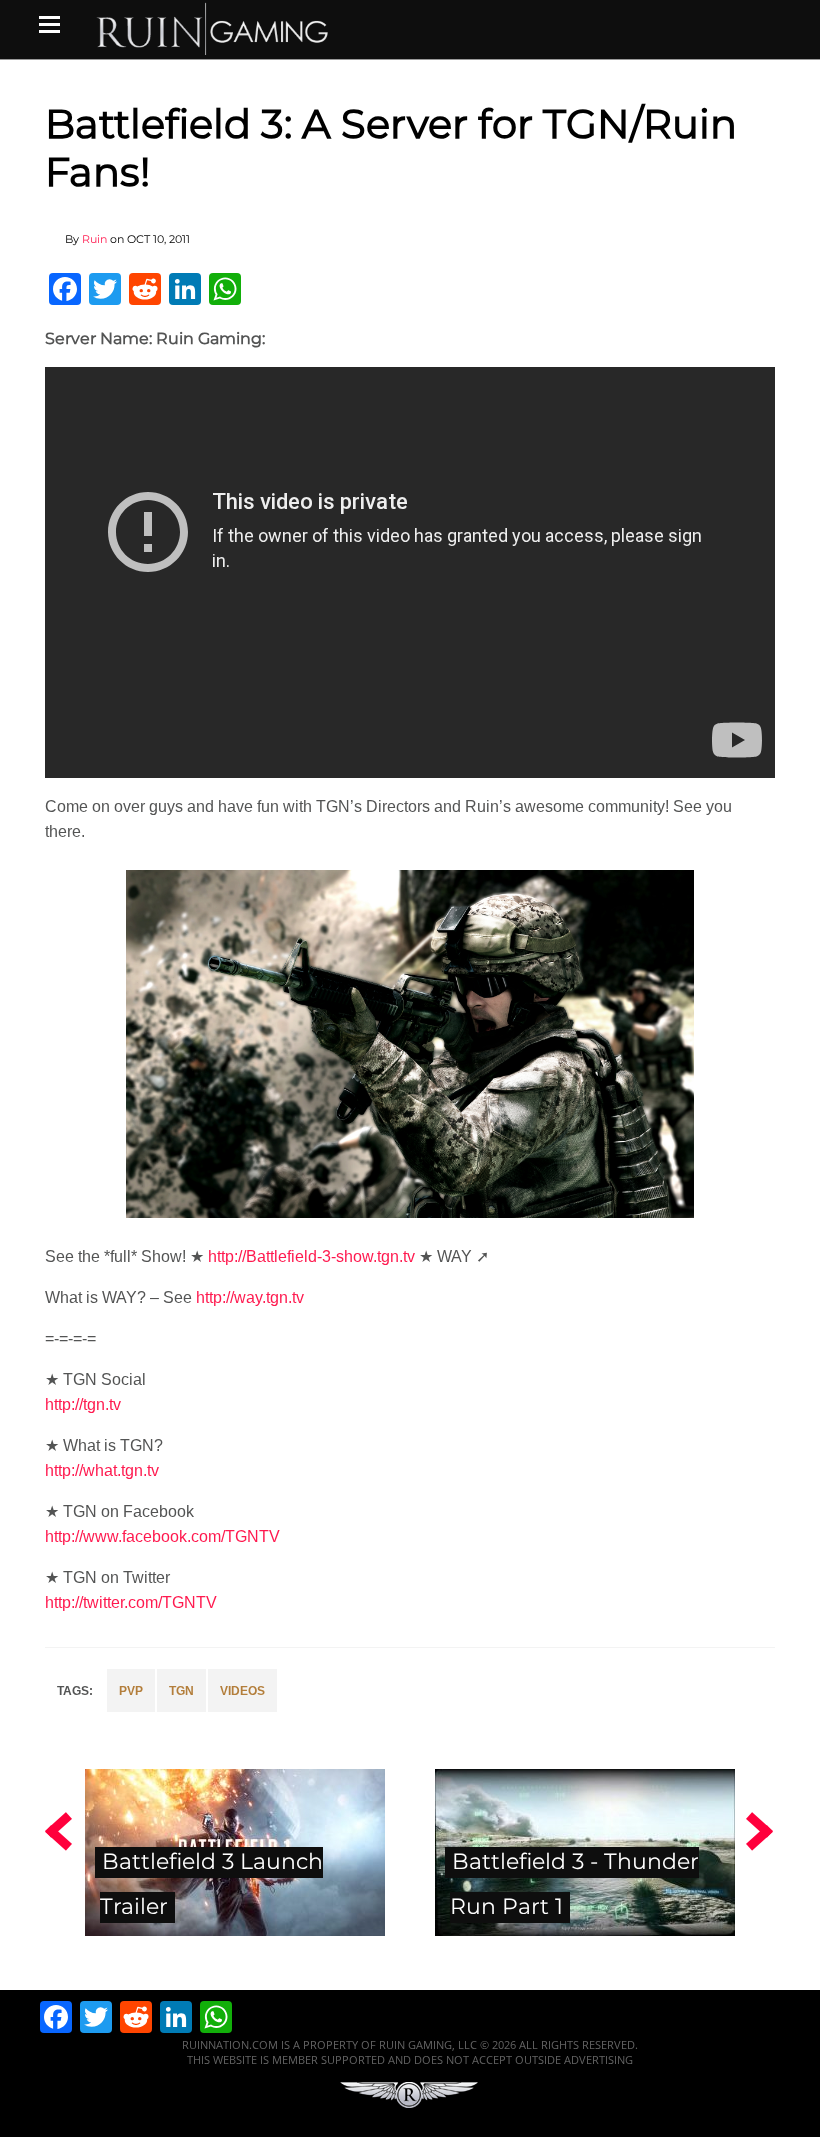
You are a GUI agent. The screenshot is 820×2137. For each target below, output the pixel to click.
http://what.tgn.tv (102, 1470)
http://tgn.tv (83, 1404)
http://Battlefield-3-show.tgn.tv (311, 1256)
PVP (131, 1691)
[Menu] (49, 24)
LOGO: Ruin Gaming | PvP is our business (213, 27)
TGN (181, 1691)
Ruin (94, 239)
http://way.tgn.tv (250, 1297)
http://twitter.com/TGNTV (131, 1602)
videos (242, 1691)
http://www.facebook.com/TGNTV (162, 1536)
